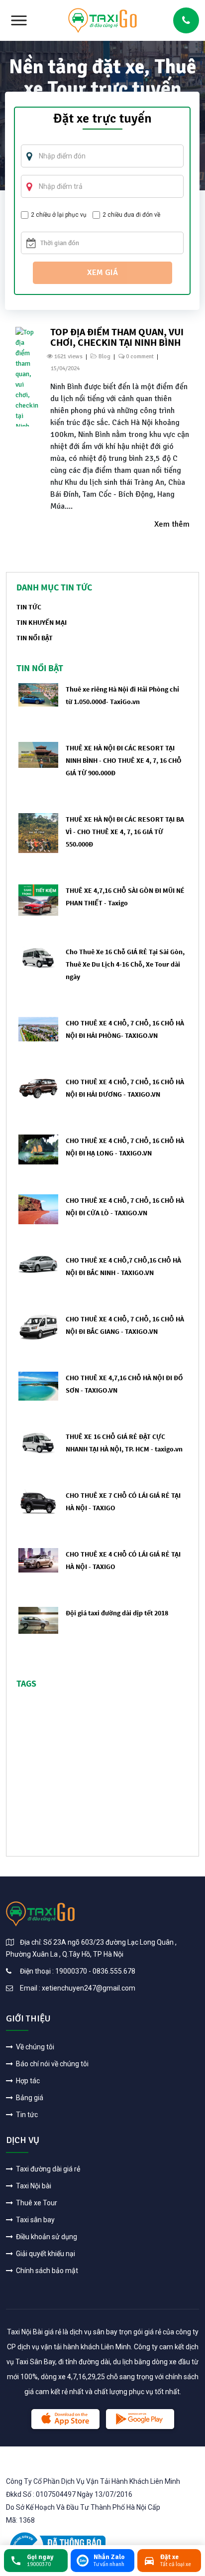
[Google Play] (140, 2419)
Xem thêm (172, 524)
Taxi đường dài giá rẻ (47, 2169)
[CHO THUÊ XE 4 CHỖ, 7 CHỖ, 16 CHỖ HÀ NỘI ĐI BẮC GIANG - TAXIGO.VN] (38, 1326)
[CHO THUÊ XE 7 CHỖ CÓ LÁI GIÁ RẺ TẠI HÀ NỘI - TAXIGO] (38, 1501)
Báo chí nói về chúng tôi (51, 2064)
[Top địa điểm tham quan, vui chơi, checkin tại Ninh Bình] (27, 376)
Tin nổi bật (35, 638)
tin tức (29, 607)
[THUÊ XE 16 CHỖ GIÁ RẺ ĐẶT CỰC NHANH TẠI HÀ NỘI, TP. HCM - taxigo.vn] (38, 1442)
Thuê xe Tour (36, 2203)
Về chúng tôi (34, 2047)
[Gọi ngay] (186, 20)
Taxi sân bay (35, 2220)
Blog (104, 357)
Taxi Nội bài (33, 2186)
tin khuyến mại (42, 622)
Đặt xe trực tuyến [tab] (102, 120)
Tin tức (26, 2115)
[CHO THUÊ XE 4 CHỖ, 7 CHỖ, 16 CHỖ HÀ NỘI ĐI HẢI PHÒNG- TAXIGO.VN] (38, 1029)
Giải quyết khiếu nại (45, 2254)
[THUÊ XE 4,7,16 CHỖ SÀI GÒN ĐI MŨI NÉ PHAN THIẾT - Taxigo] (38, 900)
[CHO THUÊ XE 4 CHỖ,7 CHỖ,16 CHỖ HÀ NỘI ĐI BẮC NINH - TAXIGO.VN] (38, 1263)
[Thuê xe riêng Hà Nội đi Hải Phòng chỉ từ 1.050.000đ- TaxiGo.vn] (38, 694)
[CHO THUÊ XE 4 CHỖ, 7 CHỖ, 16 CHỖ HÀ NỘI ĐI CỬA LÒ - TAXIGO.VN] (38, 1209)
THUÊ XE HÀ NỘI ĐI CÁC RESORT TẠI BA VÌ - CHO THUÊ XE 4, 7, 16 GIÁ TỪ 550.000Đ (125, 832)
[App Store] (65, 2419)
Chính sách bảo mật (46, 2271)
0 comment (140, 357)
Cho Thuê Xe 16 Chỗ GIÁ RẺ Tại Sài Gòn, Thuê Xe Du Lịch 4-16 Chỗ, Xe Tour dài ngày (125, 964)
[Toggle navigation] (19, 20)
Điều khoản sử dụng (46, 2237)
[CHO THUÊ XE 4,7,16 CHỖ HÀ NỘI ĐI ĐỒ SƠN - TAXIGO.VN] (38, 1386)
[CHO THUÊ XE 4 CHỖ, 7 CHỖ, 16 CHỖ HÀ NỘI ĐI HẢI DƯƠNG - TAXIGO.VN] (38, 1088)
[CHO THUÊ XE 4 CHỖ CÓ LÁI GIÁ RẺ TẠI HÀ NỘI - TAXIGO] (38, 1560)
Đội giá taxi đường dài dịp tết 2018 (117, 1613)
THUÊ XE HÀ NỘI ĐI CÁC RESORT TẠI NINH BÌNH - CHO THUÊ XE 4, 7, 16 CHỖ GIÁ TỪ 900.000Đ (124, 760)
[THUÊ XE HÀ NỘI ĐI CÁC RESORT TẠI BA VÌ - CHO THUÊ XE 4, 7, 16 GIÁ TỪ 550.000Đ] (38, 833)
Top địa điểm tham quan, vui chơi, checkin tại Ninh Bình (117, 337)
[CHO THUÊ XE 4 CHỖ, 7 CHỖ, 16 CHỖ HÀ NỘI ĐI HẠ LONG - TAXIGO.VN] (38, 1149)
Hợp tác (27, 2081)
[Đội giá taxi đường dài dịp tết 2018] (38, 1620)
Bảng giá (29, 2098)
